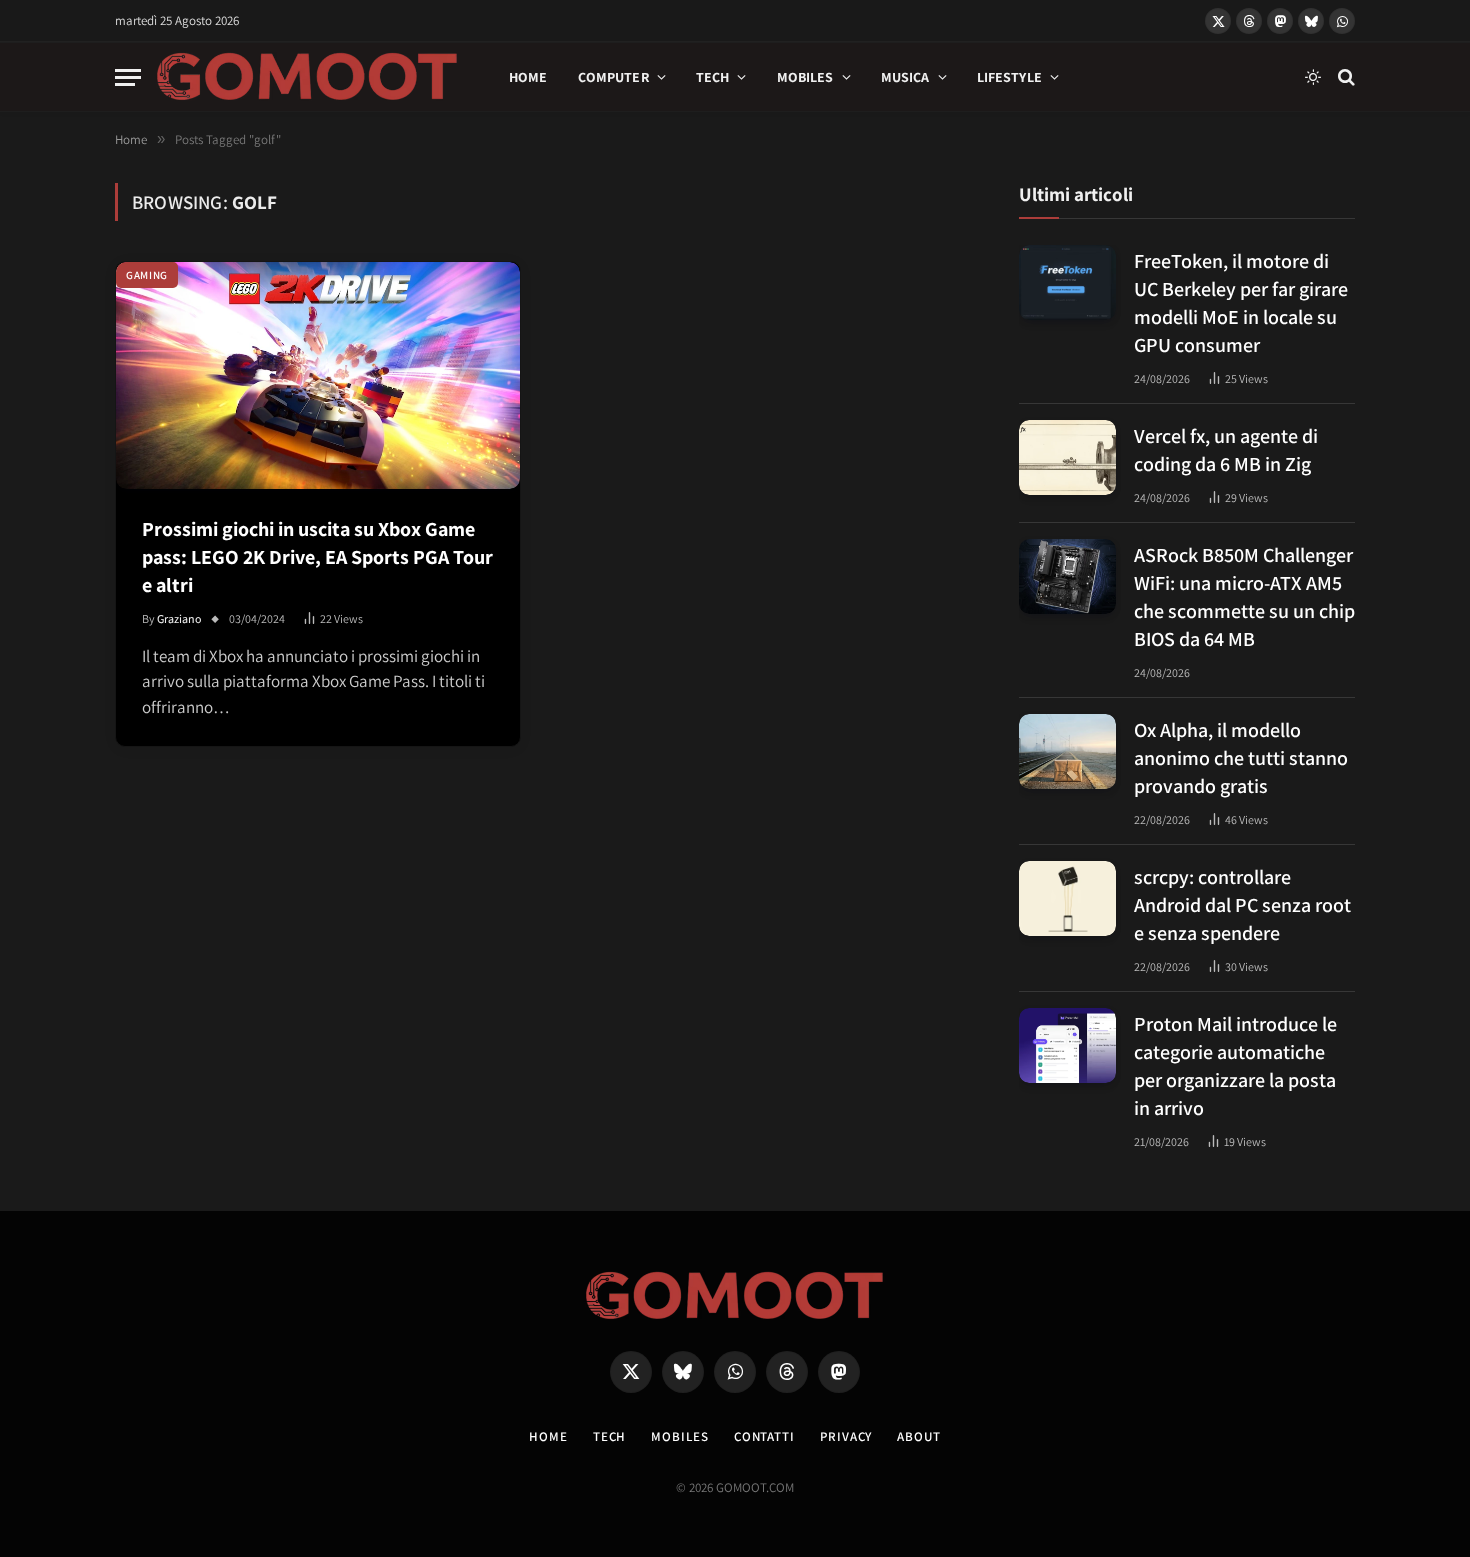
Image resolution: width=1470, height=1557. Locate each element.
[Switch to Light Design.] (1313, 77)
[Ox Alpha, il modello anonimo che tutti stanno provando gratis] (1067, 751)
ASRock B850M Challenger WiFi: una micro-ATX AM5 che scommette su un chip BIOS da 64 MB (1244, 597)
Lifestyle (1009, 77)
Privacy (846, 1436)
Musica (905, 77)
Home (528, 77)
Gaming (147, 275)
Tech (713, 77)
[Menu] (128, 77)
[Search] (1344, 77)
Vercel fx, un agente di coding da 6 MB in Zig (1226, 450)
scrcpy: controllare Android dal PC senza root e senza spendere (1242, 905)
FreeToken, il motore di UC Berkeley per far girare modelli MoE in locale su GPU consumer (1241, 303)
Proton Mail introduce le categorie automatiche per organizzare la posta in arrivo (1235, 1066)
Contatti (764, 1436)
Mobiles (805, 77)
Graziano (179, 618)
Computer (613, 77)
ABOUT (919, 1436)
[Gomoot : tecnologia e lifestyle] (307, 77)
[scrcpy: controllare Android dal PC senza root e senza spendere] (1067, 898)
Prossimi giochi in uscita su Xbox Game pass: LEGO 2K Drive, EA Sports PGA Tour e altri (317, 557)
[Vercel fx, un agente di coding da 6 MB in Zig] (1067, 457)
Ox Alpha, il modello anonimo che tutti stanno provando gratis (1241, 758)
